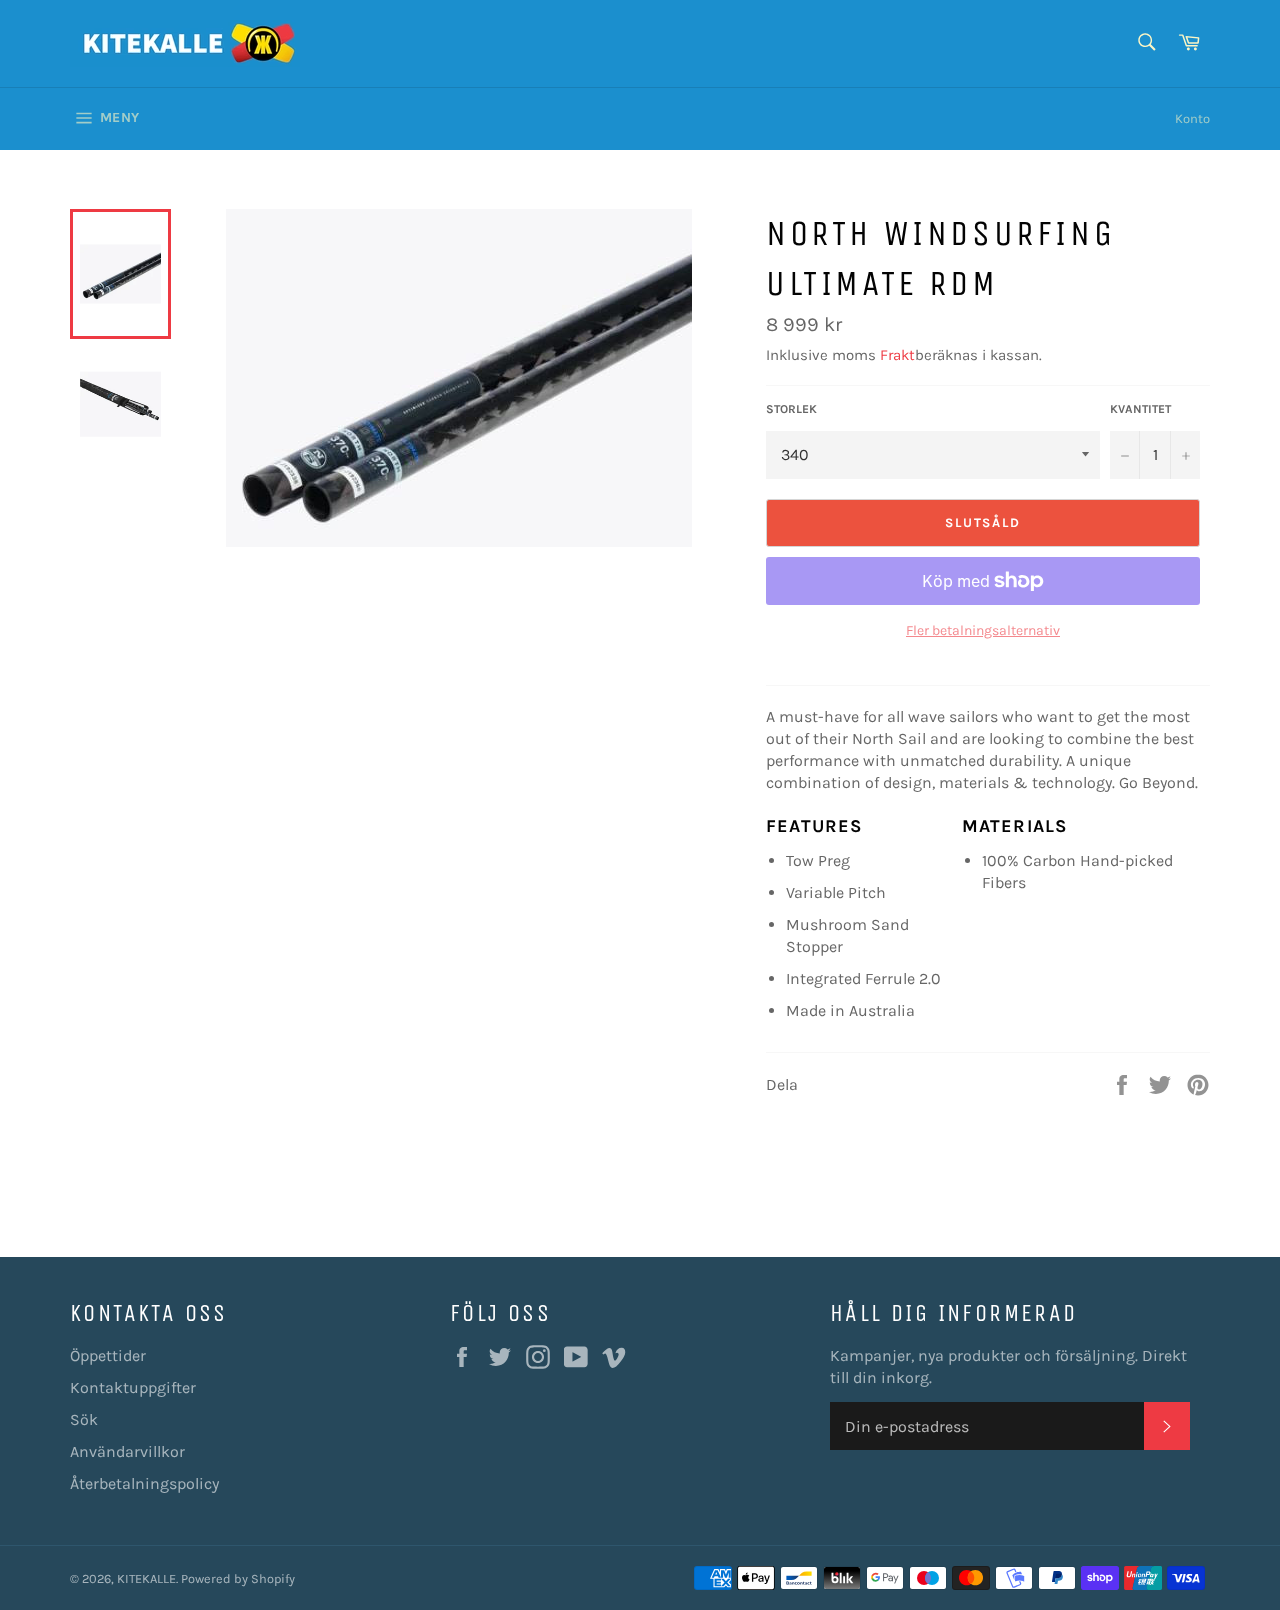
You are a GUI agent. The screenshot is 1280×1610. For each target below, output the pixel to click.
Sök (84, 1419)
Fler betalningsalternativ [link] (983, 630)
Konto (1192, 118)
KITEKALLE (146, 1578)
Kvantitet (1140, 409)
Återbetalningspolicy (144, 1483)
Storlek (791, 409)
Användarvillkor (127, 1451)
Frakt (897, 355)
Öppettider (108, 1355)
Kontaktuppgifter (133, 1387)
